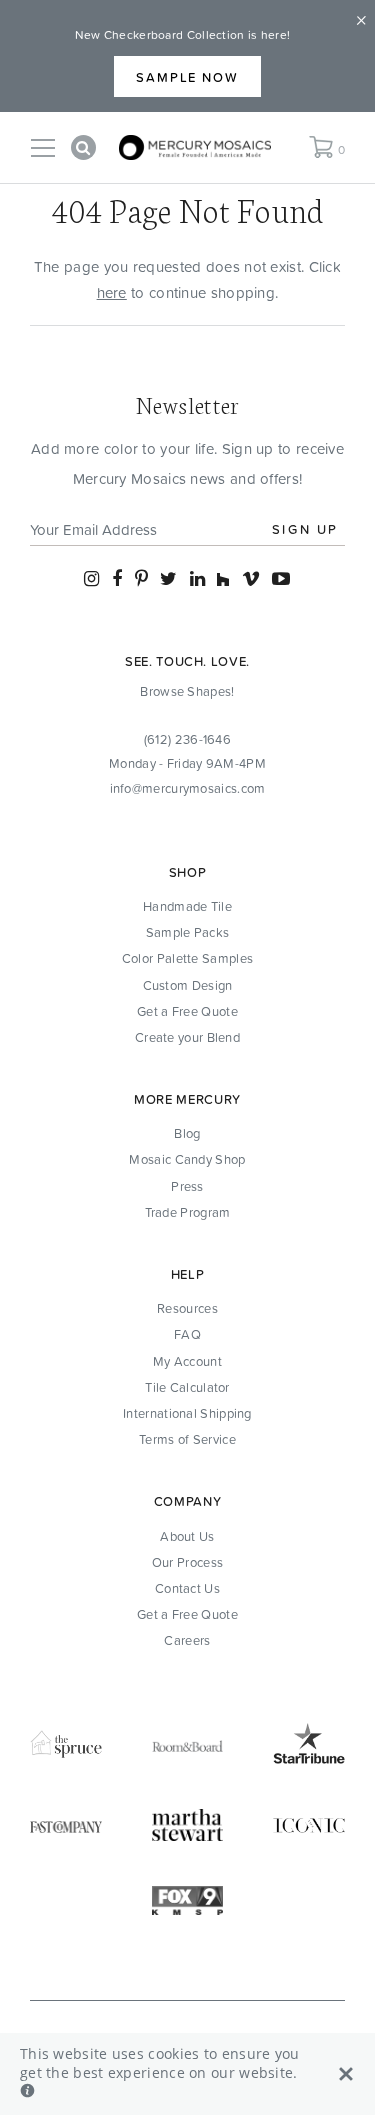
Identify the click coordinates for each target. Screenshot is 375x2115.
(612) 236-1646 (187, 739)
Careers (187, 1640)
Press (187, 1186)
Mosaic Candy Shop (187, 1159)
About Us (187, 1536)
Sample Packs (188, 932)
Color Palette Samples (187, 958)
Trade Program (188, 1212)
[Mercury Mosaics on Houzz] (223, 578)
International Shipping (187, 1413)
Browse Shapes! (187, 691)
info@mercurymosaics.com (188, 788)
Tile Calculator (187, 1387)
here (112, 292)
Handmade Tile (187, 906)
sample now (188, 77)
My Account (187, 1361)
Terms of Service (187, 1439)
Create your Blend (187, 1037)
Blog (187, 1133)
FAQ (187, 1334)
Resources (187, 1308)
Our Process (187, 1562)
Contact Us (187, 1588)
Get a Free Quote (187, 1011)
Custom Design (188, 985)
